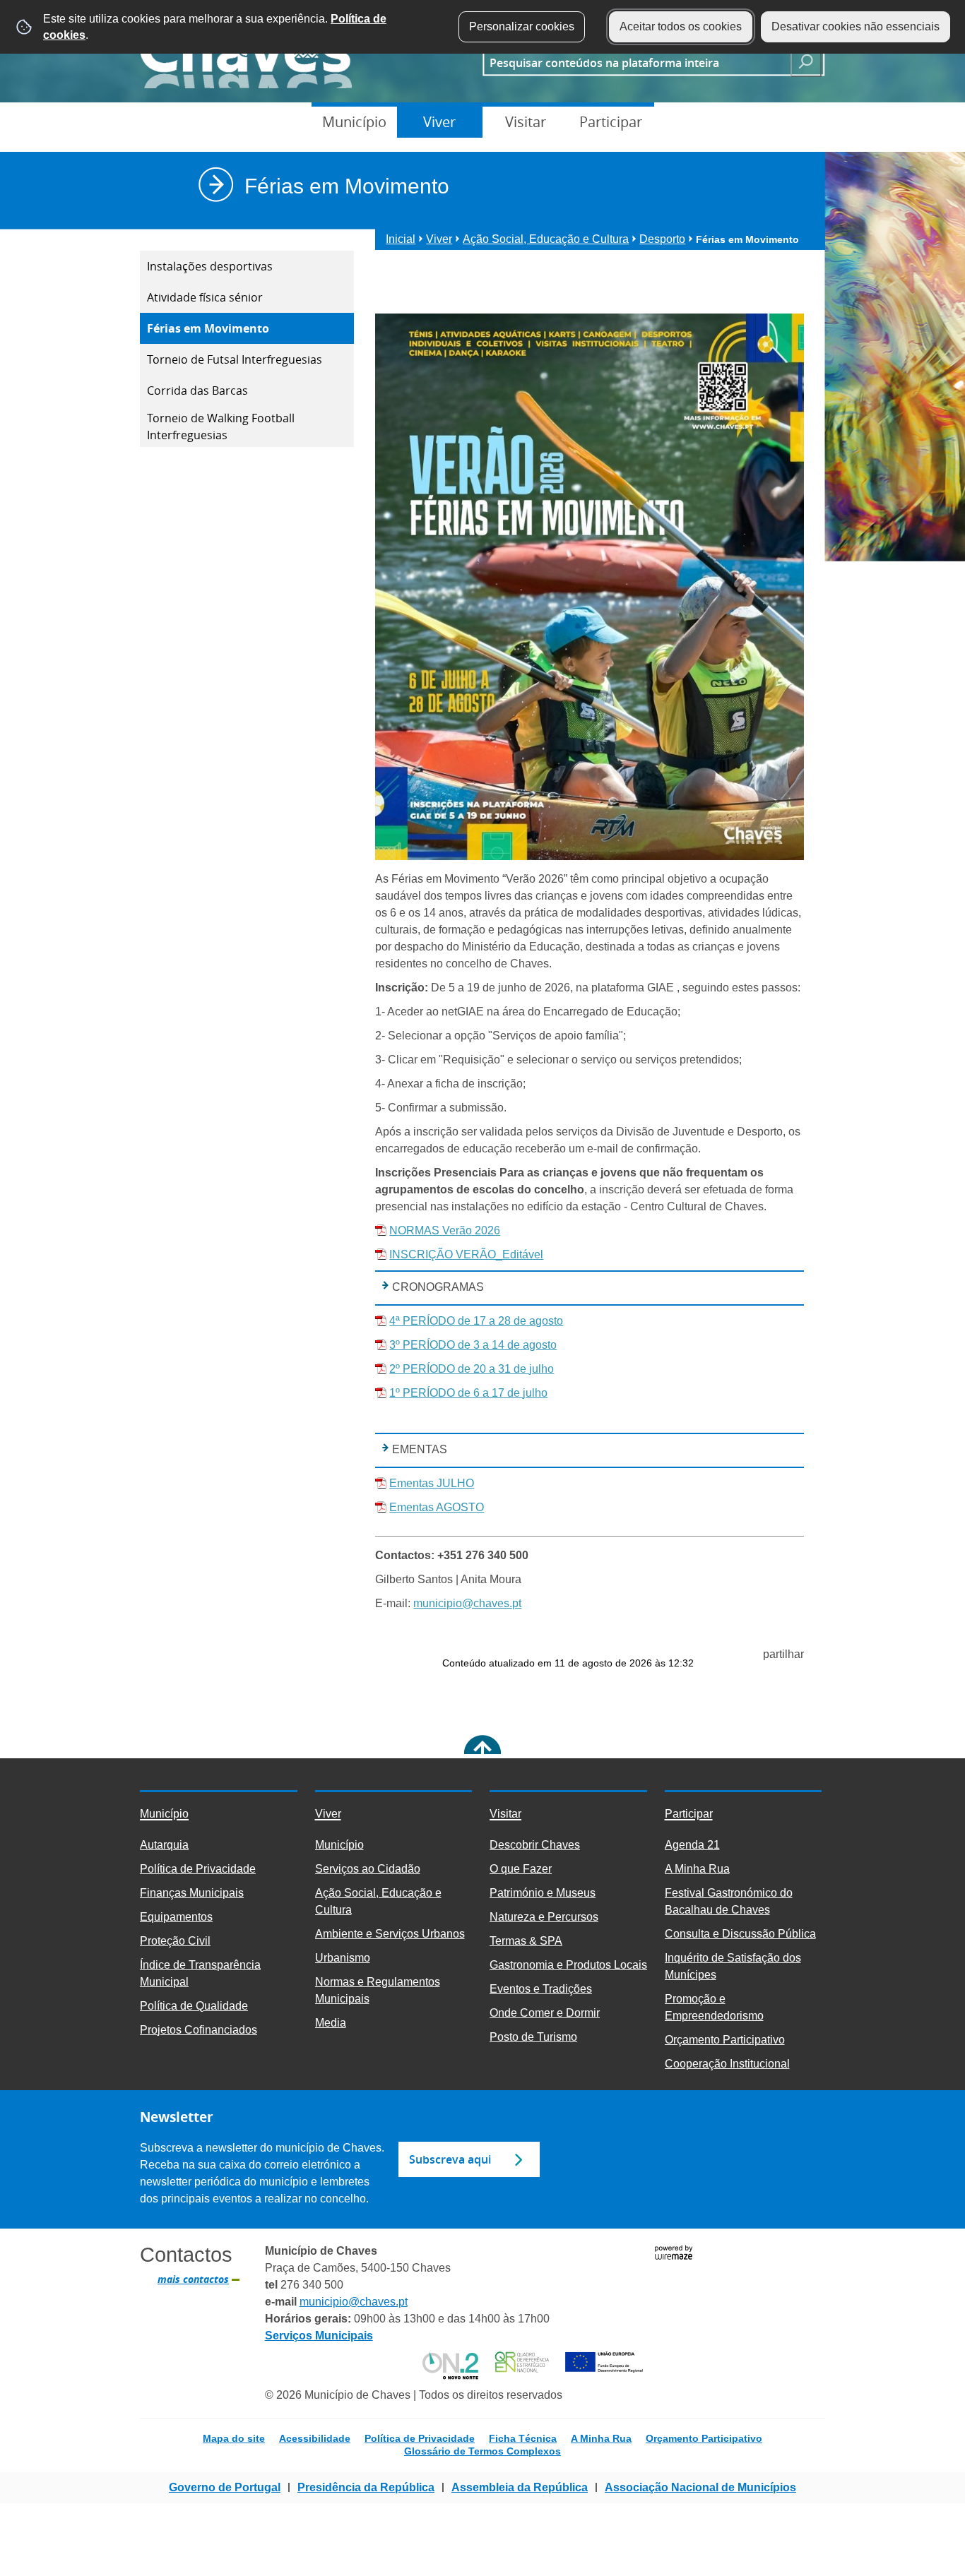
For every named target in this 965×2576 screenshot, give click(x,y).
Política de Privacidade (420, 2438)
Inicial (401, 239)
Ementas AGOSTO (437, 1507)
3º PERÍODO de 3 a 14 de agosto (473, 1345)
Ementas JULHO (432, 1483)
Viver (439, 122)
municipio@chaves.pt (467, 1603)
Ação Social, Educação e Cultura (546, 239)
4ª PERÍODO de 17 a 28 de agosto (476, 1321)
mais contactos (193, 2279)
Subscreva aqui (450, 2159)
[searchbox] (632, 62)
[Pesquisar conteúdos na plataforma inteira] (806, 61)
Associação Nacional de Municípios (700, 2487)
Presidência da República (366, 2487)
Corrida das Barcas (197, 390)
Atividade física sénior (205, 297)
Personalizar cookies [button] (522, 26)
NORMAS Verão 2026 (445, 1230)
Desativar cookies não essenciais (856, 26)
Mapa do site (234, 2438)
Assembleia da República (520, 2487)
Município (354, 122)
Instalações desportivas (210, 266)
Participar (611, 122)
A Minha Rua (601, 2438)
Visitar (526, 122)
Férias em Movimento (208, 328)
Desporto (662, 239)
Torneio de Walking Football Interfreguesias (221, 427)
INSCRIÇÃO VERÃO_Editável (466, 1254)
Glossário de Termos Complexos (482, 2451)
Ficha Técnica (523, 2438)
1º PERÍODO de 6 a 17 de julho (468, 1393)
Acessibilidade (315, 2438)
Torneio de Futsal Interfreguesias (235, 359)
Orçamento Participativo (704, 2438)
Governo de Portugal (225, 2487)
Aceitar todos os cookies (681, 26)
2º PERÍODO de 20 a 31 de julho (472, 1369)
